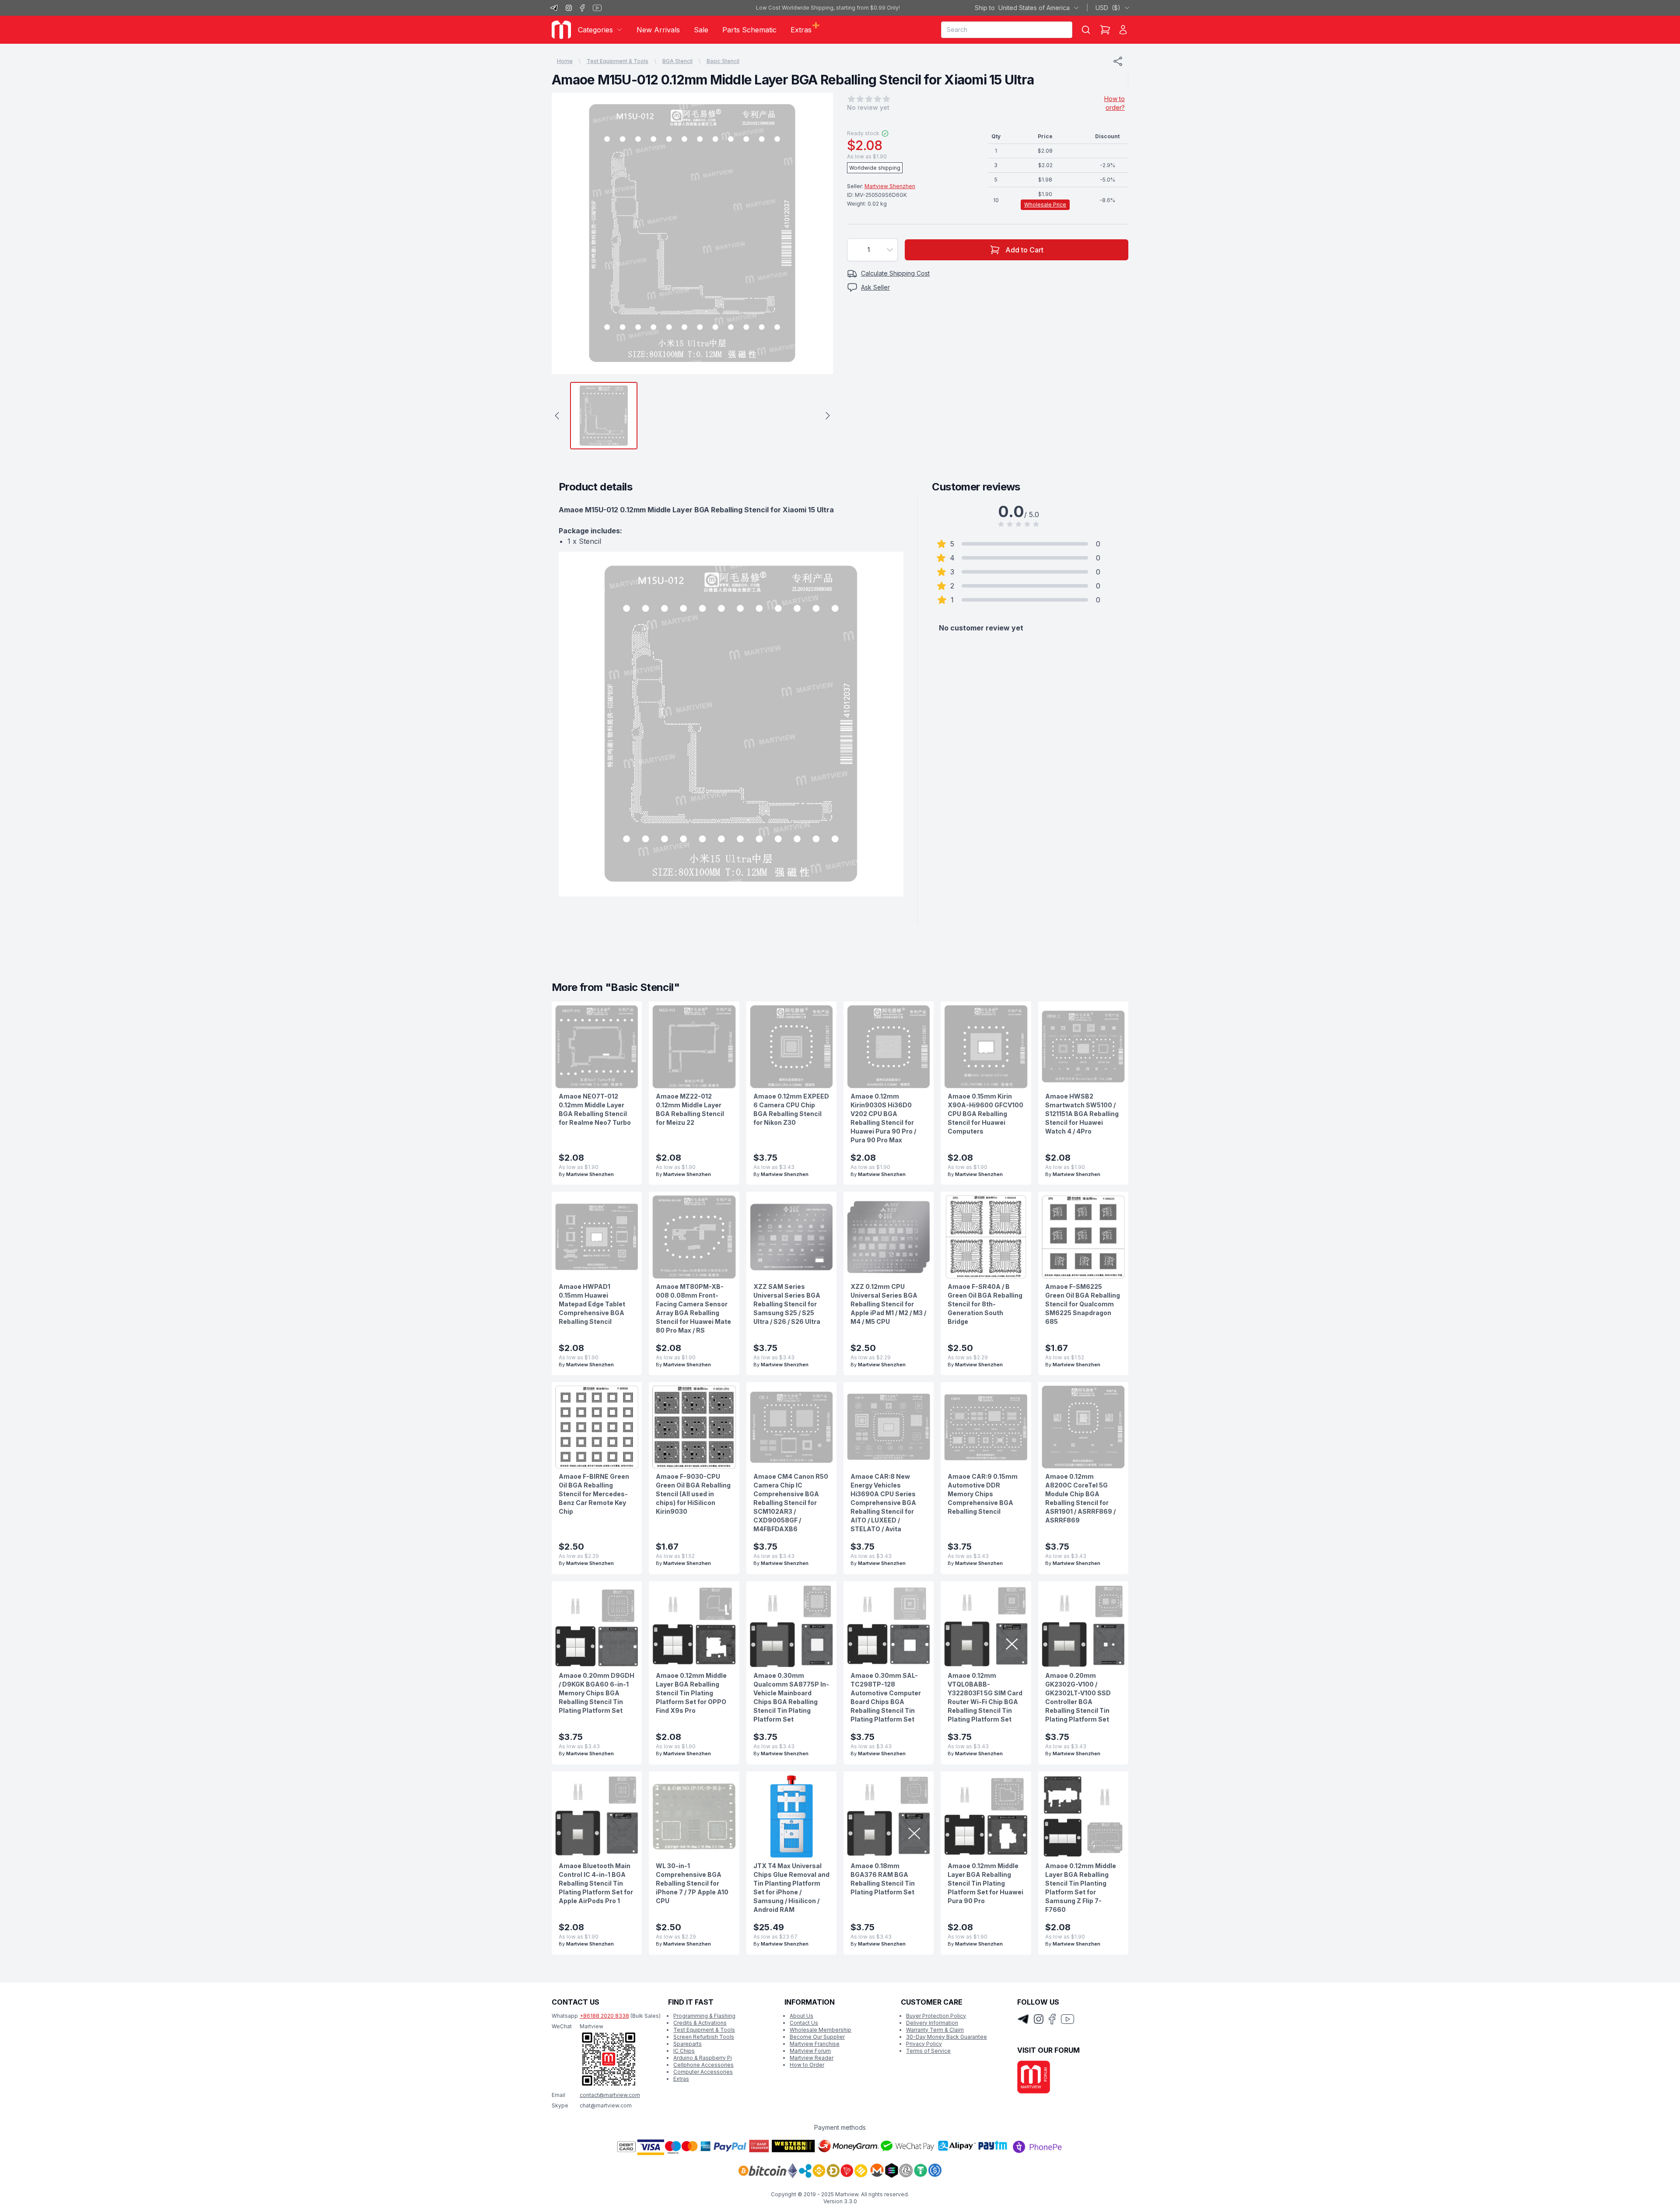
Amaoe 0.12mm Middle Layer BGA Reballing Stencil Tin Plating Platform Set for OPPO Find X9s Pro (691, 1693)
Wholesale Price (1045, 205)
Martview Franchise (815, 2044)
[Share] (1118, 61)
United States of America (1022, 8)
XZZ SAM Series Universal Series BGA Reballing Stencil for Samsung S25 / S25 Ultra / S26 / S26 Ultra (787, 1304)
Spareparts (688, 2044)
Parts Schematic (749, 30)
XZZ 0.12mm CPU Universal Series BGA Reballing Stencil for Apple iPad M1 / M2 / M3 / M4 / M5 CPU (888, 1304)
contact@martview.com (610, 2095)
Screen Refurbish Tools (704, 2037)
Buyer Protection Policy (936, 2016)
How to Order (807, 2065)
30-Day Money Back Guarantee (947, 2037)
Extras (681, 2079)
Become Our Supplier (817, 2037)
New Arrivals (658, 30)
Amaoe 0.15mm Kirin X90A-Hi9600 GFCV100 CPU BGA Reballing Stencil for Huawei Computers (985, 1114)
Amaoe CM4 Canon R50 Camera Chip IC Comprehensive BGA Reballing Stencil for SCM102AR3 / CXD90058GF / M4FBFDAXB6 (791, 1503)
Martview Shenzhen (890, 186)
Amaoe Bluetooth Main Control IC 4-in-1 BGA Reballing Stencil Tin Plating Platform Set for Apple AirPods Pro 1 (596, 1883)
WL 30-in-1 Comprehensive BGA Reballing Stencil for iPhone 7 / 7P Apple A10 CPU (692, 1883)
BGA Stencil (677, 61)
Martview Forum (810, 2051)
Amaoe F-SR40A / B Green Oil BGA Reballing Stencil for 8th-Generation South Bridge (985, 1304)
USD (1108, 8)
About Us (801, 2016)
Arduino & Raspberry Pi (703, 2058)
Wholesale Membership (821, 2030)
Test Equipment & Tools (618, 61)
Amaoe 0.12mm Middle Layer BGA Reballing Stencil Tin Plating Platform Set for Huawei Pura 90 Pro (985, 1883)
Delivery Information (932, 2023)
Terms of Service (928, 2051)
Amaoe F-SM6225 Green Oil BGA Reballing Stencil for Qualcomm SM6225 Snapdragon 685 (1083, 1304)
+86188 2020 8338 (604, 2016)
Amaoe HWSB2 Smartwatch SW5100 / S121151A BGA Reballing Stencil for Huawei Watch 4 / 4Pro (1082, 1114)
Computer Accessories (703, 2072)
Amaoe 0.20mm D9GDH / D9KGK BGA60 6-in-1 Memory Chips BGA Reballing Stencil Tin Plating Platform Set (597, 1693)
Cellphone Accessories (703, 2065)
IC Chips (684, 2051)
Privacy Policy (924, 2044)
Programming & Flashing (704, 2016)
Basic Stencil (723, 61)
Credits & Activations (700, 2023)
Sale (701, 30)
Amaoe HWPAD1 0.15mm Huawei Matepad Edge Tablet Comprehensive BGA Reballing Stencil (592, 1304)
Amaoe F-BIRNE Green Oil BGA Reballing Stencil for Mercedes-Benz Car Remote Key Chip (594, 1494)
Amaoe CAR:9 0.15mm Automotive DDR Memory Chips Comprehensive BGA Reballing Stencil (983, 1494)
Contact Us (804, 2023)
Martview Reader (812, 2058)
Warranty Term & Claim (935, 2030)
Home (565, 61)
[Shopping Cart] (1105, 30)
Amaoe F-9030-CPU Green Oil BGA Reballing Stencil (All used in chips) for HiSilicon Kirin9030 (693, 1494)
